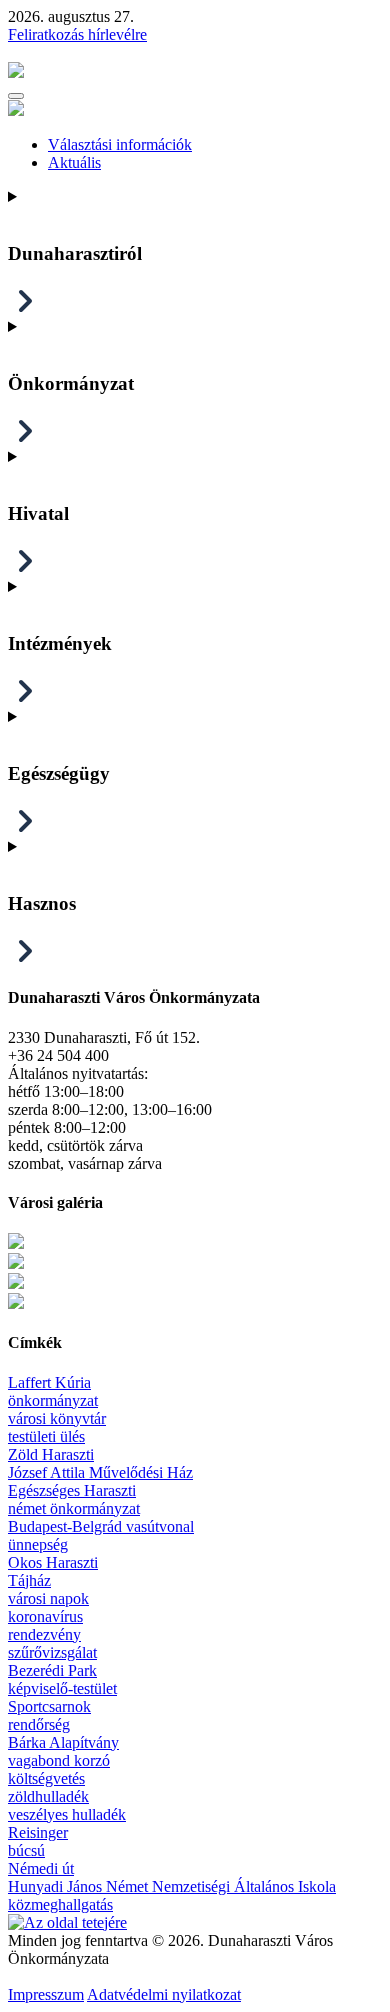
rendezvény (44, 1634)
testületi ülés (46, 1436)
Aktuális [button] (74, 162)
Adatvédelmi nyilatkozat (164, 1994)
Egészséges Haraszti (72, 1490)
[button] (16, 96)
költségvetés (46, 1778)
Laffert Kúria (49, 1382)
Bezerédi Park (52, 1670)
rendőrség (39, 1724)
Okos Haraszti (53, 1562)
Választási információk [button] (120, 144)
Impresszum (46, 1994)
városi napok (48, 1598)
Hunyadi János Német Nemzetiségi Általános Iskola (172, 1886)
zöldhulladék (48, 1796)
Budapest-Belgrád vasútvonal (101, 1526)
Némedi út (41, 1868)
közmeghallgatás (60, 1904)
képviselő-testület (62, 1688)
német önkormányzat (74, 1508)
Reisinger (38, 1832)
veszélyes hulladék (67, 1814)
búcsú (26, 1850)
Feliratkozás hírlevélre (77, 34)
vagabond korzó (59, 1760)
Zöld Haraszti (51, 1454)
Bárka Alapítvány (63, 1742)
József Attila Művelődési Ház (100, 1472)
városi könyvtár (57, 1418)
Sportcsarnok (49, 1706)
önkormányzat (53, 1400)
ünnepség (38, 1544)
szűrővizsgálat (52, 1652)
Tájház (29, 1580)
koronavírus (45, 1616)
